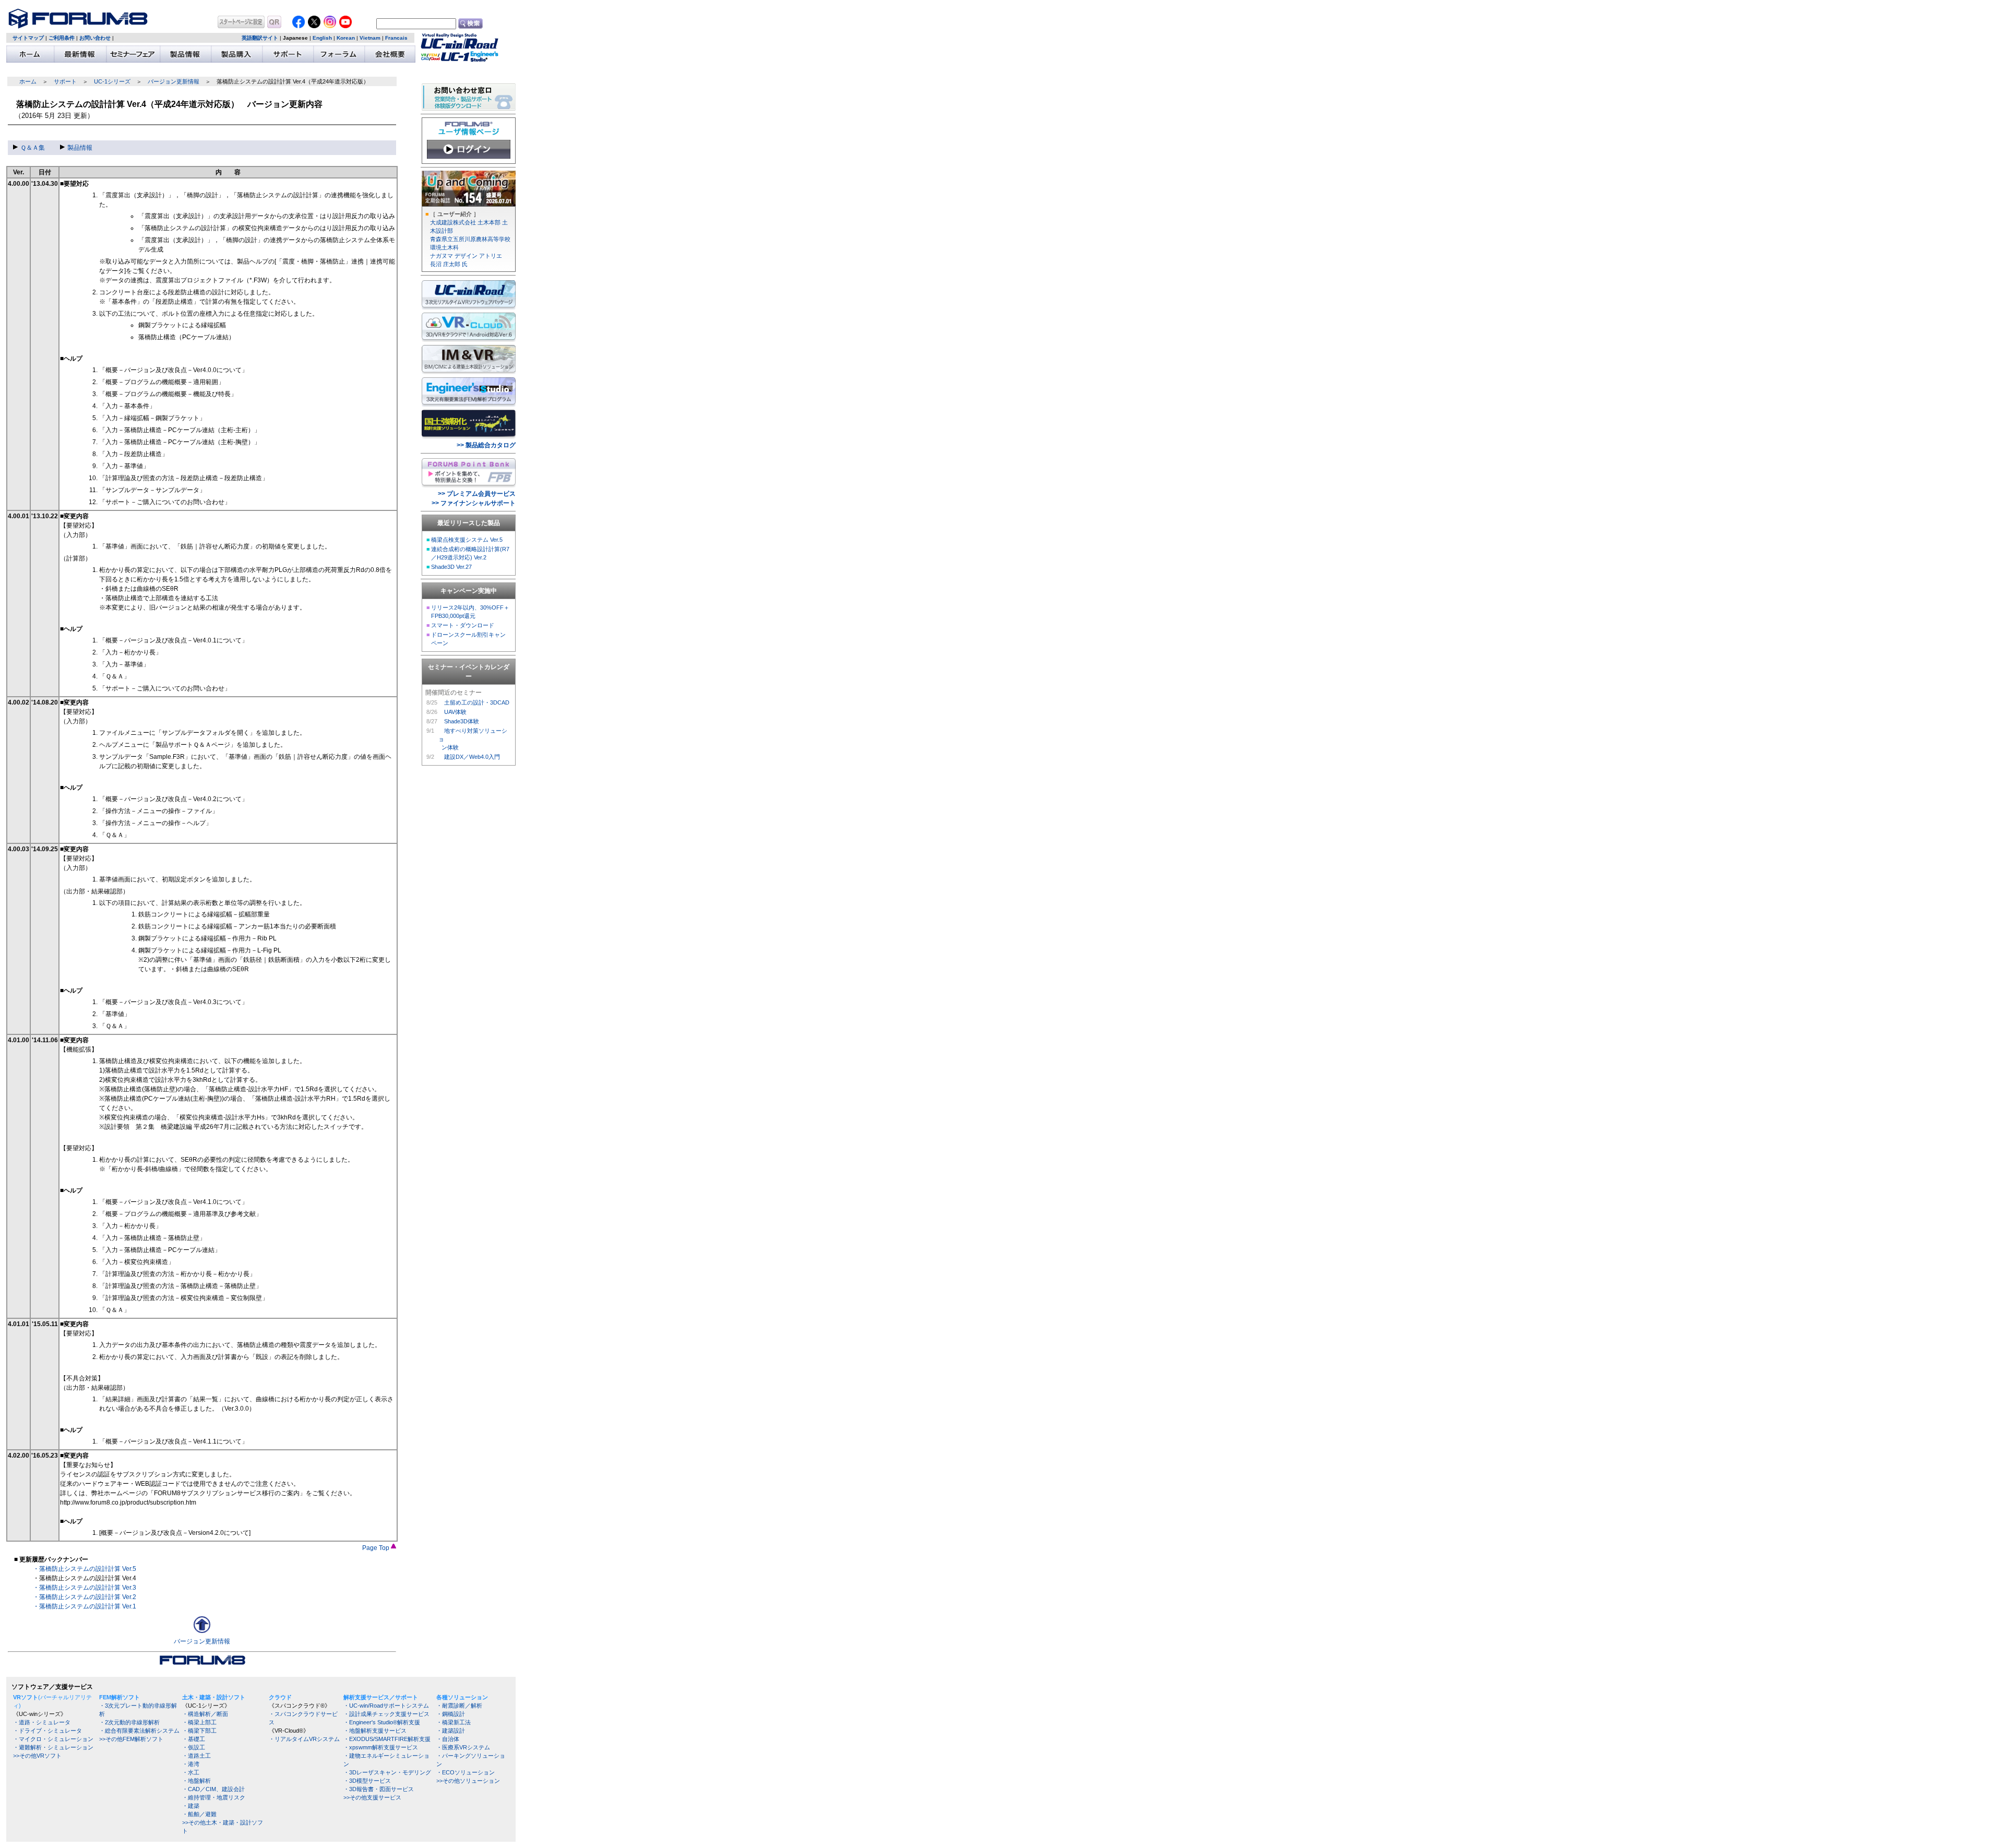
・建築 (191, 1806)
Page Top (377, 1548)
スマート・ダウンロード (463, 625)
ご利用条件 (62, 38)
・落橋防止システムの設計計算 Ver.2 (85, 1597)
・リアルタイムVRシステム (304, 1739)
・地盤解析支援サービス (375, 1731)
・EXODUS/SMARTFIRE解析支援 (387, 1739)
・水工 (191, 1772)
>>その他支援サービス (372, 1797)
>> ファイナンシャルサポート (474, 503)
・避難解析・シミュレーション (53, 1747)
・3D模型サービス (367, 1781)
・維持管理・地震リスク (214, 1797)
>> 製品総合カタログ (486, 445)
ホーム (28, 81)
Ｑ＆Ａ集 (33, 148)
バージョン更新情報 (174, 81)
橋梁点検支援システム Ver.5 (467, 540)
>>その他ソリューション (468, 1781)
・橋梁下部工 (199, 1731)
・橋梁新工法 (454, 1722)
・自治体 (448, 1739)
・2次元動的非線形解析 (129, 1722)
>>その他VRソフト (37, 1756)
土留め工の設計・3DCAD (477, 702)
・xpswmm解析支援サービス (381, 1747)
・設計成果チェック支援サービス (386, 1714)
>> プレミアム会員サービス (477, 494)
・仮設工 (194, 1747)
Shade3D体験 (462, 721)
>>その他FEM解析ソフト (131, 1739)
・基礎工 (194, 1739)
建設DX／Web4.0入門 (472, 757)
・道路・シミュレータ (42, 1722)
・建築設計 (451, 1731)
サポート (65, 81)
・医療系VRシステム (463, 1747)
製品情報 (80, 148)
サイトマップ (28, 38)
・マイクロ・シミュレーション (53, 1739)
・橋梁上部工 (199, 1722)
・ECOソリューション (466, 1772)
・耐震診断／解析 (459, 1706)
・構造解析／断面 (205, 1714)
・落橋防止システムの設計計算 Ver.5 (85, 1569)
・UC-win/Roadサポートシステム (386, 1706)
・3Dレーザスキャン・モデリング (387, 1772)
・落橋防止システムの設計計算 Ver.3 (85, 1588)
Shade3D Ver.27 (451, 567)
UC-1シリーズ (112, 81)
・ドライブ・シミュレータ (47, 1731)
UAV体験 (455, 712)
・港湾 (191, 1764)
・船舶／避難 (199, 1814)
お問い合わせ (95, 38)
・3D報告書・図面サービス (379, 1789)
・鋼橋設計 (451, 1714)
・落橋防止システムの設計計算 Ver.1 (85, 1606)
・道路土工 (196, 1756)
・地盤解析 (196, 1781)
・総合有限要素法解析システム (139, 1731)
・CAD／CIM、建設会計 (213, 1789)
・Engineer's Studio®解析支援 (382, 1722)
